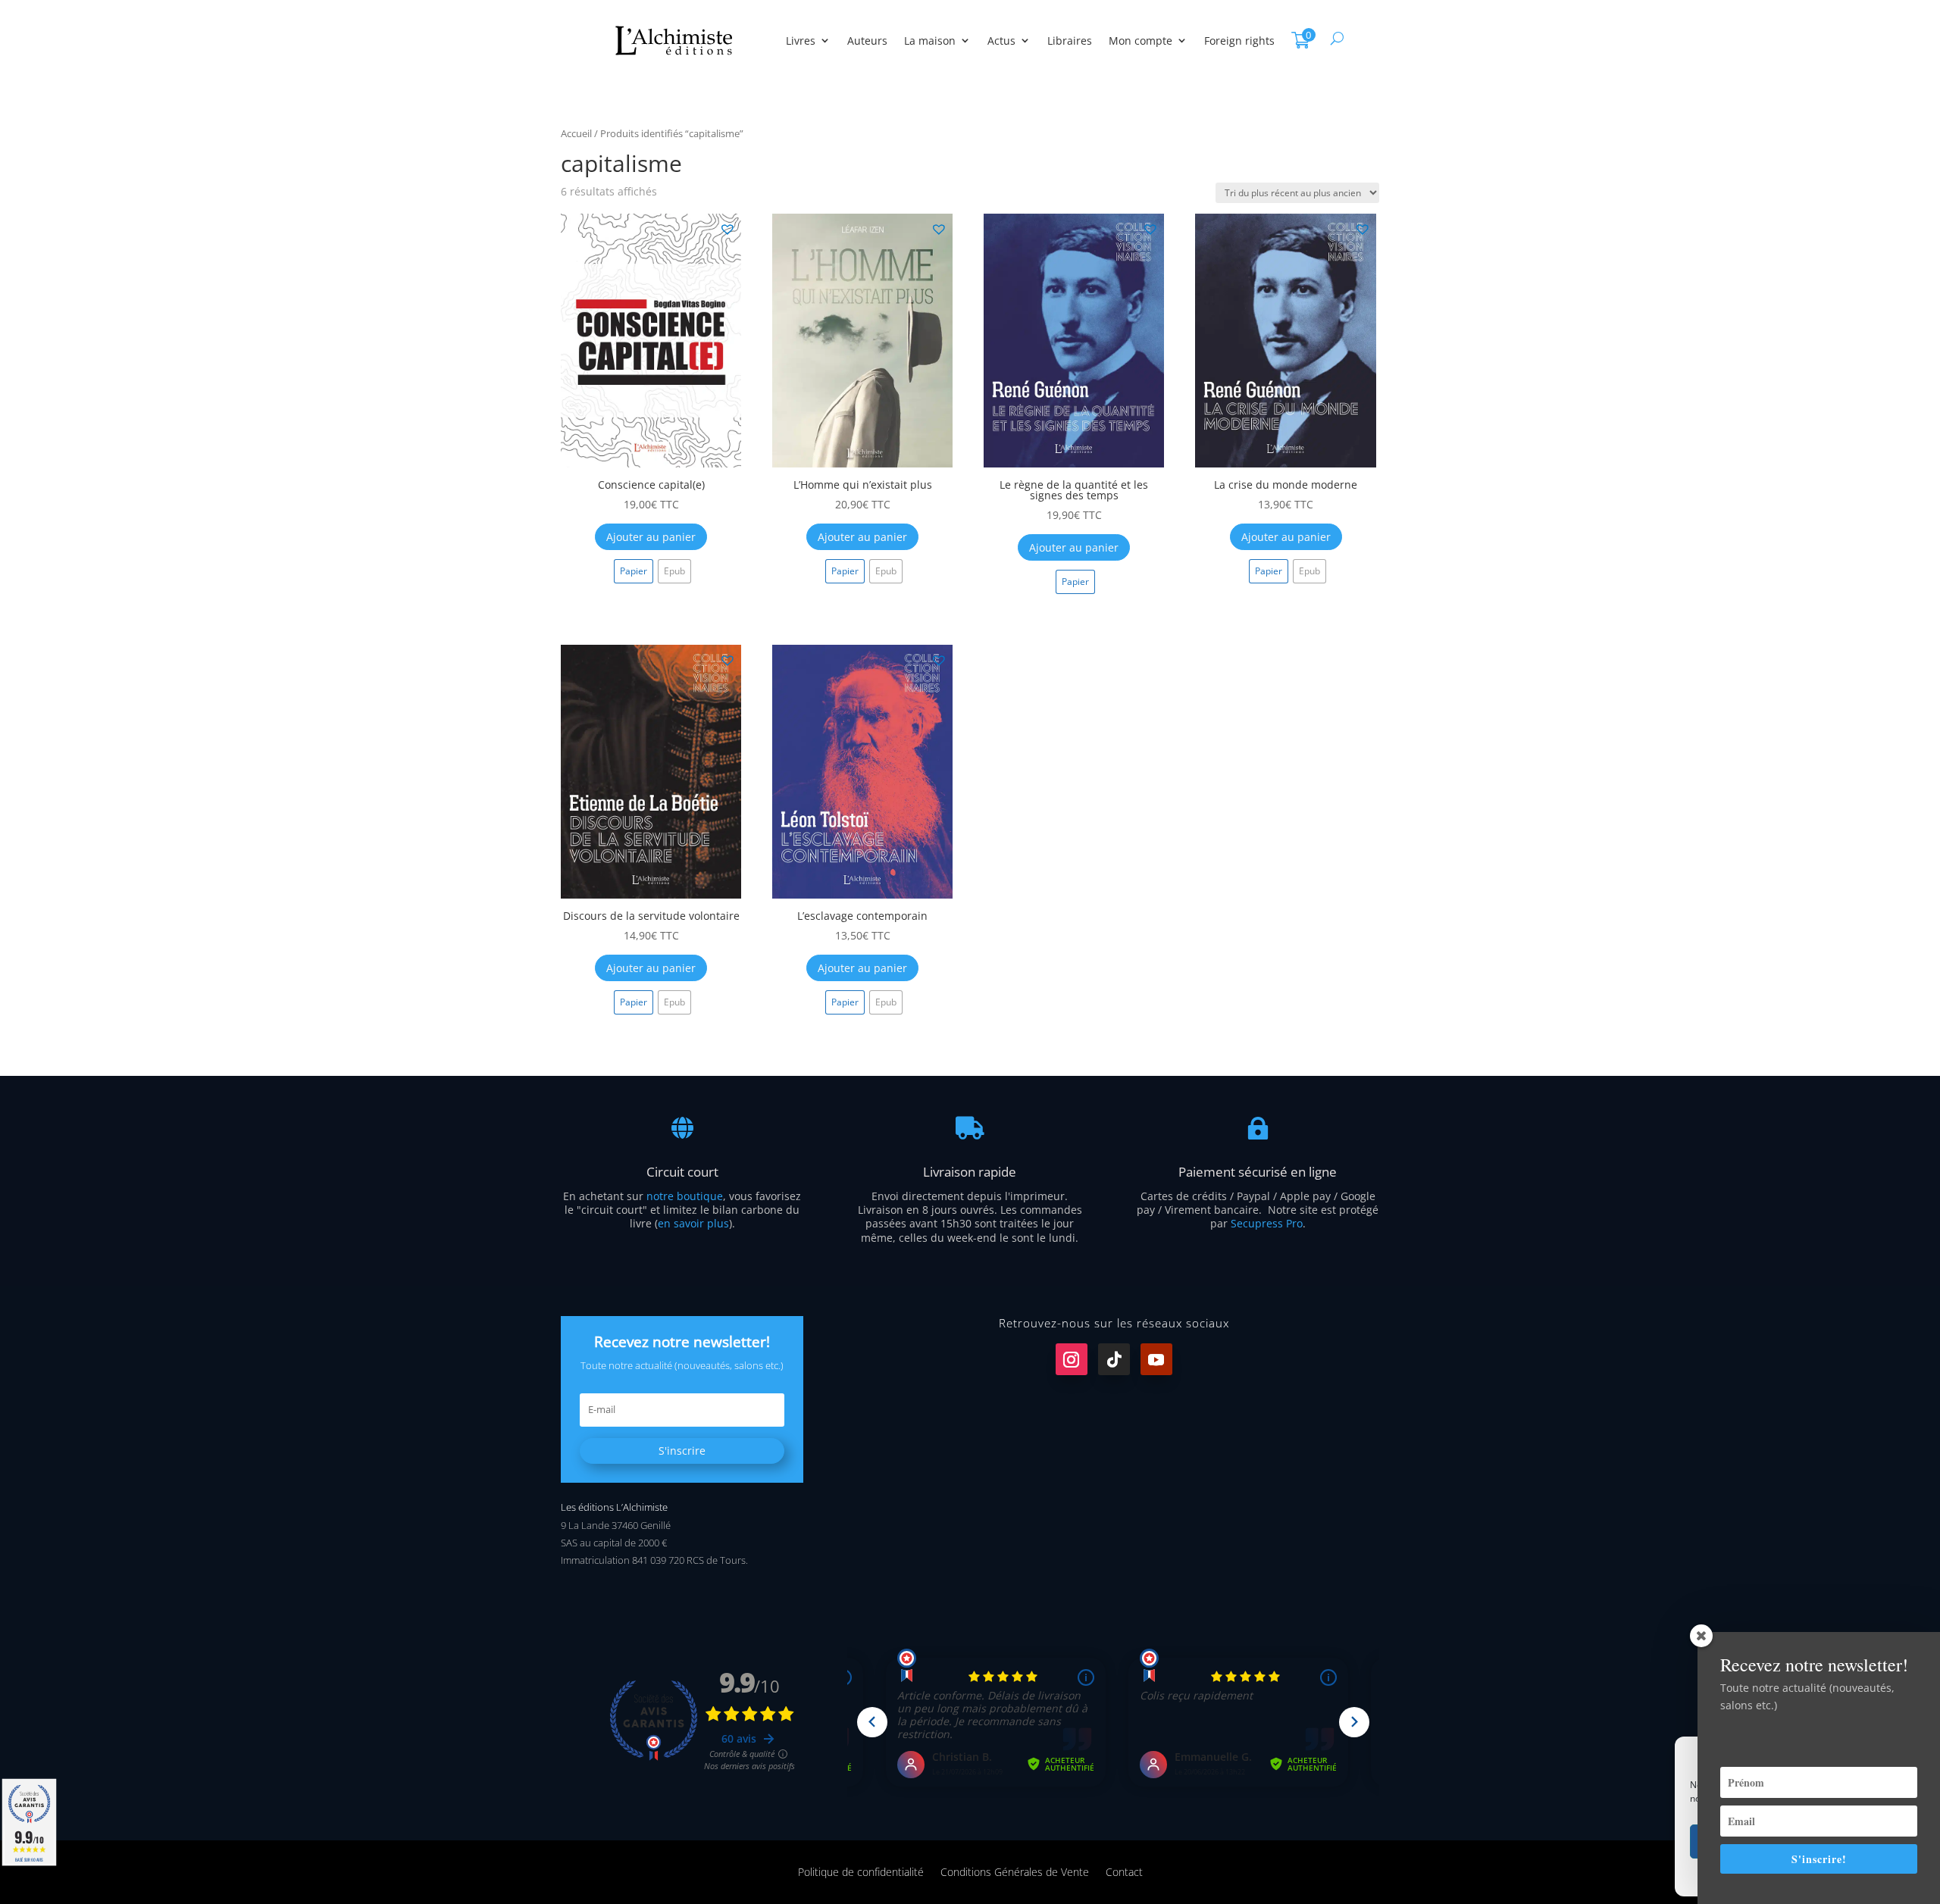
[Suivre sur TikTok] (1114, 1359)
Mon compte (1141, 41)
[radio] (634, 571)
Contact (1124, 1871)
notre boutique (685, 1196)
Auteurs (867, 41)
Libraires (1070, 41)
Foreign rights (1239, 41)
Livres (801, 41)
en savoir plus (693, 1223)
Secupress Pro (1267, 1223)
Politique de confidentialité (861, 1871)
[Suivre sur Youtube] (1156, 1359)
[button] (727, 228)
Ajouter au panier (651, 537)
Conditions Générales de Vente (1015, 1871)
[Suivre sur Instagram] (1072, 1359)
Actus (1001, 41)
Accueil (576, 133)
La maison (930, 41)
